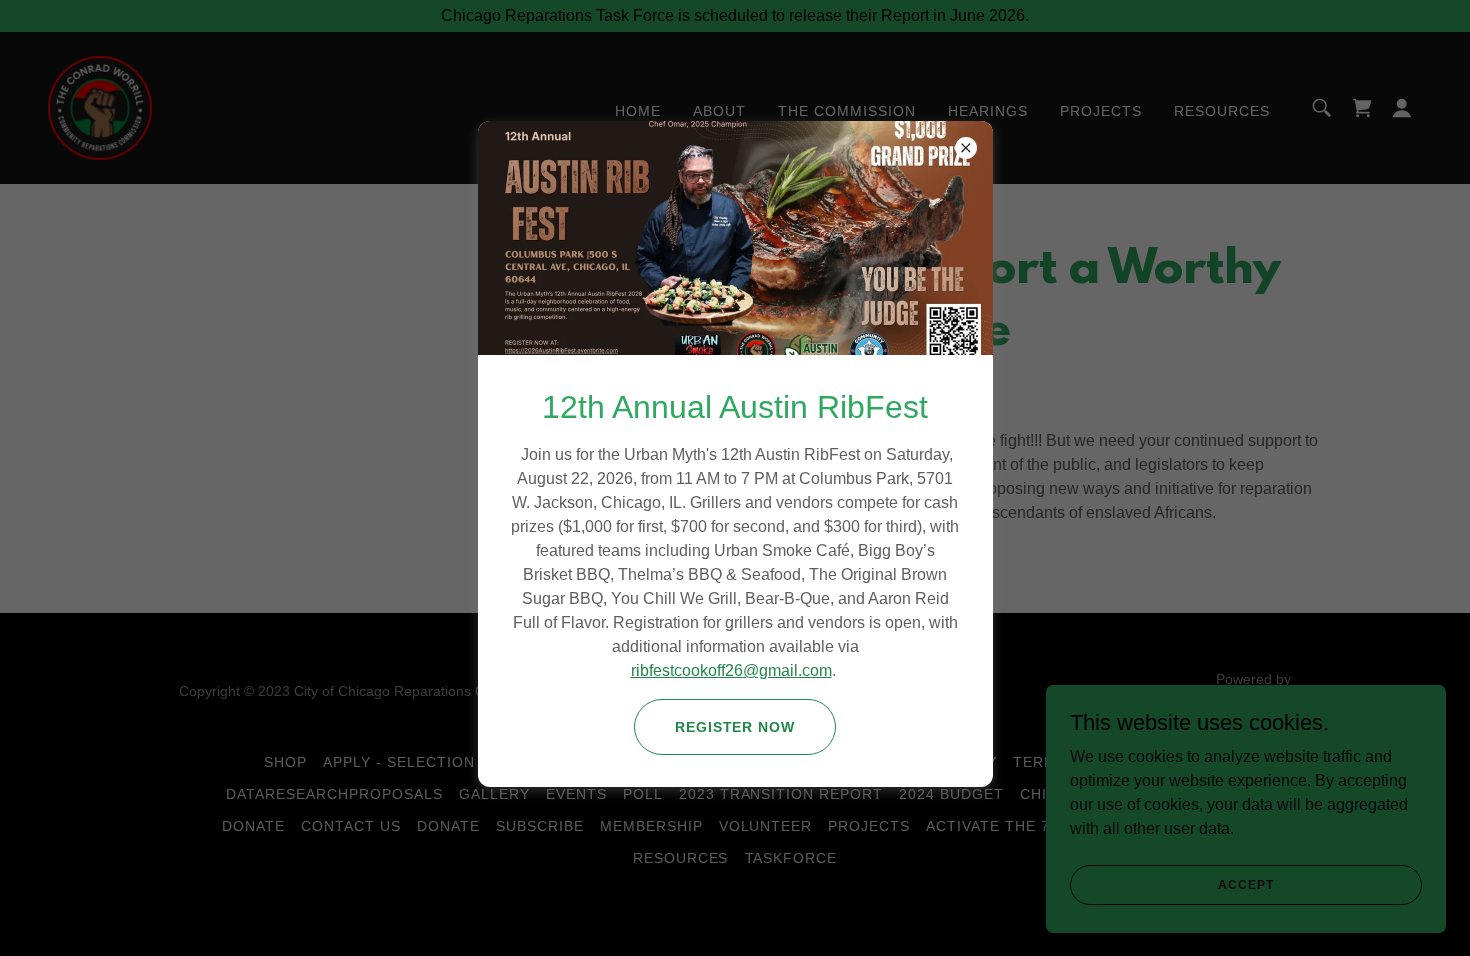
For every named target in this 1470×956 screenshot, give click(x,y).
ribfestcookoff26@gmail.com (731, 670)
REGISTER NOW (735, 727)
